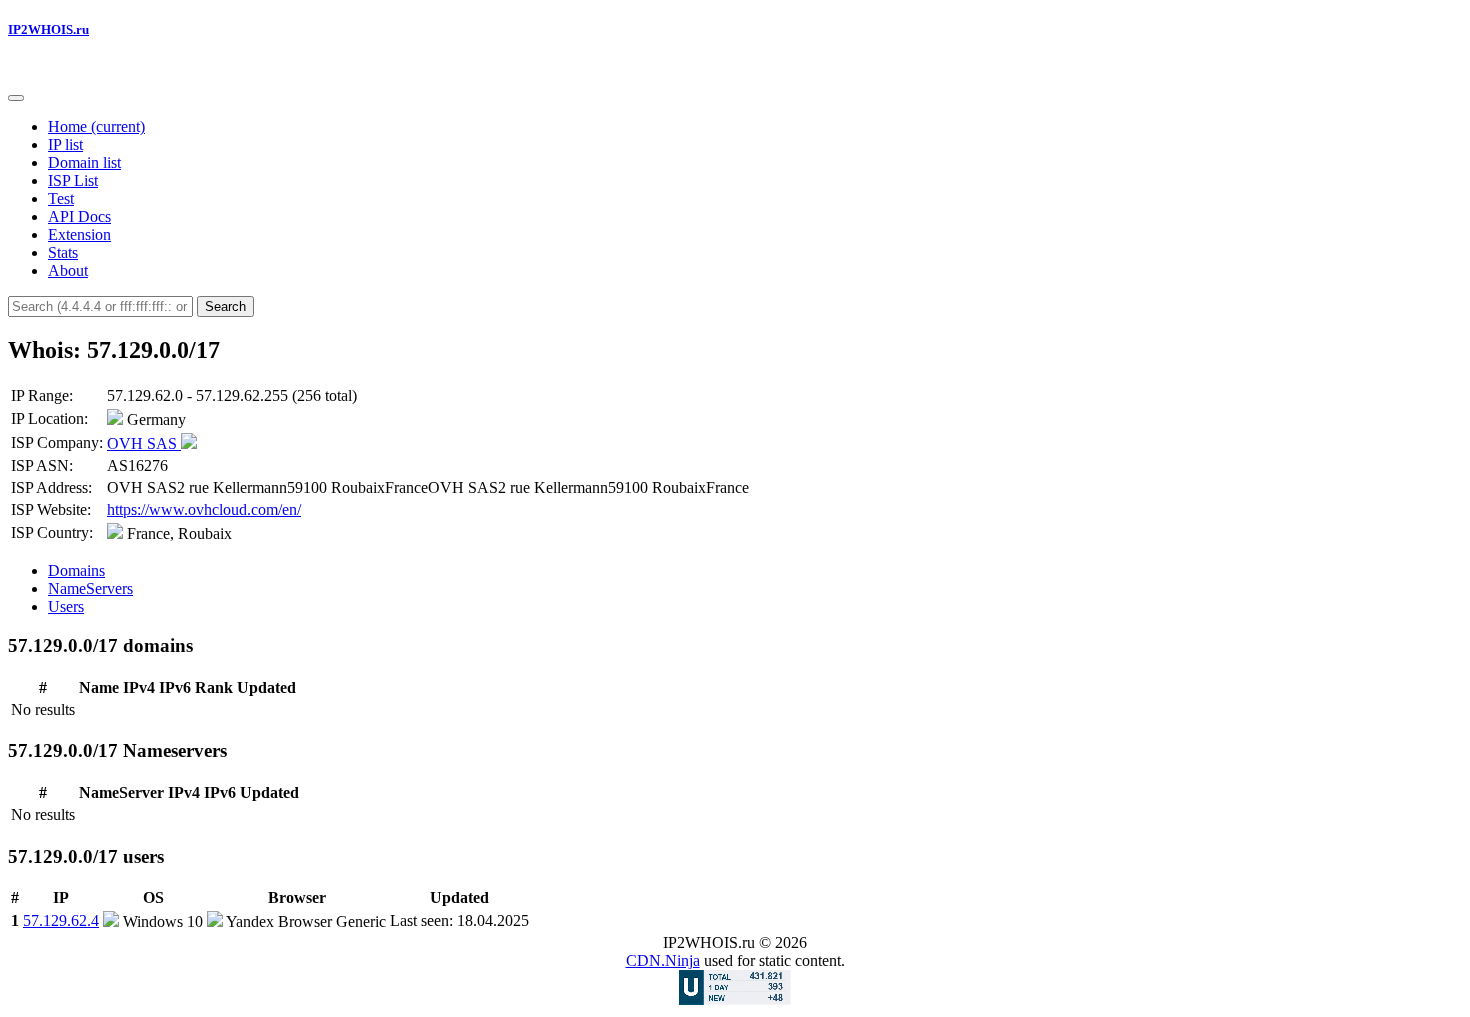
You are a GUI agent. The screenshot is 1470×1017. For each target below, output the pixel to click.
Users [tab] (66, 606)
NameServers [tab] (90, 588)
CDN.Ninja (663, 960)
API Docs (79, 216)
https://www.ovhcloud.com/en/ (204, 509)
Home (96, 126)
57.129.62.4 (61, 920)
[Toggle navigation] (16, 98)
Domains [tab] (76, 570)
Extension (79, 234)
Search (225, 306)
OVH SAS (144, 443)
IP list (65, 144)
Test (61, 198)
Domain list (84, 162)
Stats (63, 252)
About (68, 270)
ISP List (73, 180)
